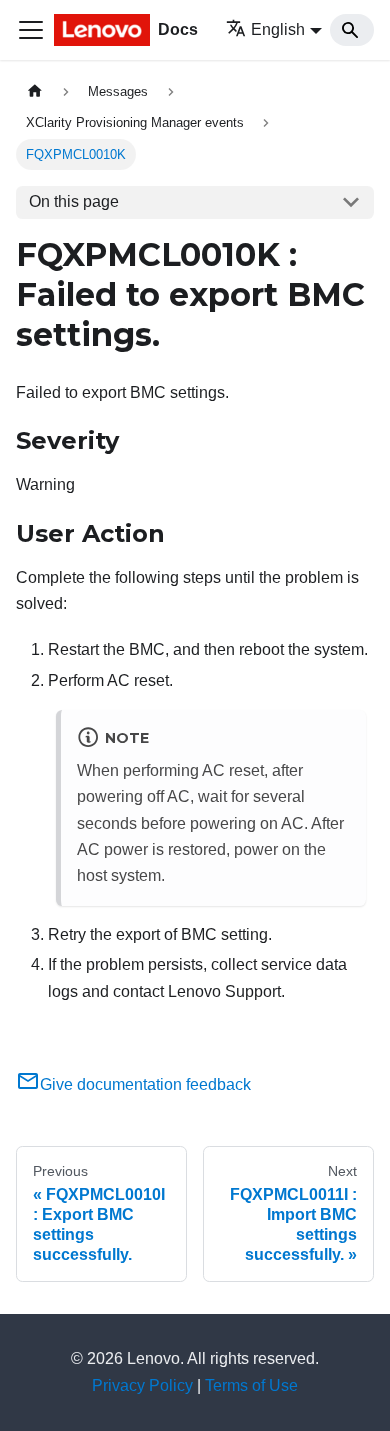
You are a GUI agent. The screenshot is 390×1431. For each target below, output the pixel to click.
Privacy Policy (142, 1385)
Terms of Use (251, 1385)
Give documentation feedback (145, 1084)
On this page (74, 201)
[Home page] (35, 91)
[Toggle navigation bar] (31, 30)
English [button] (278, 29)
